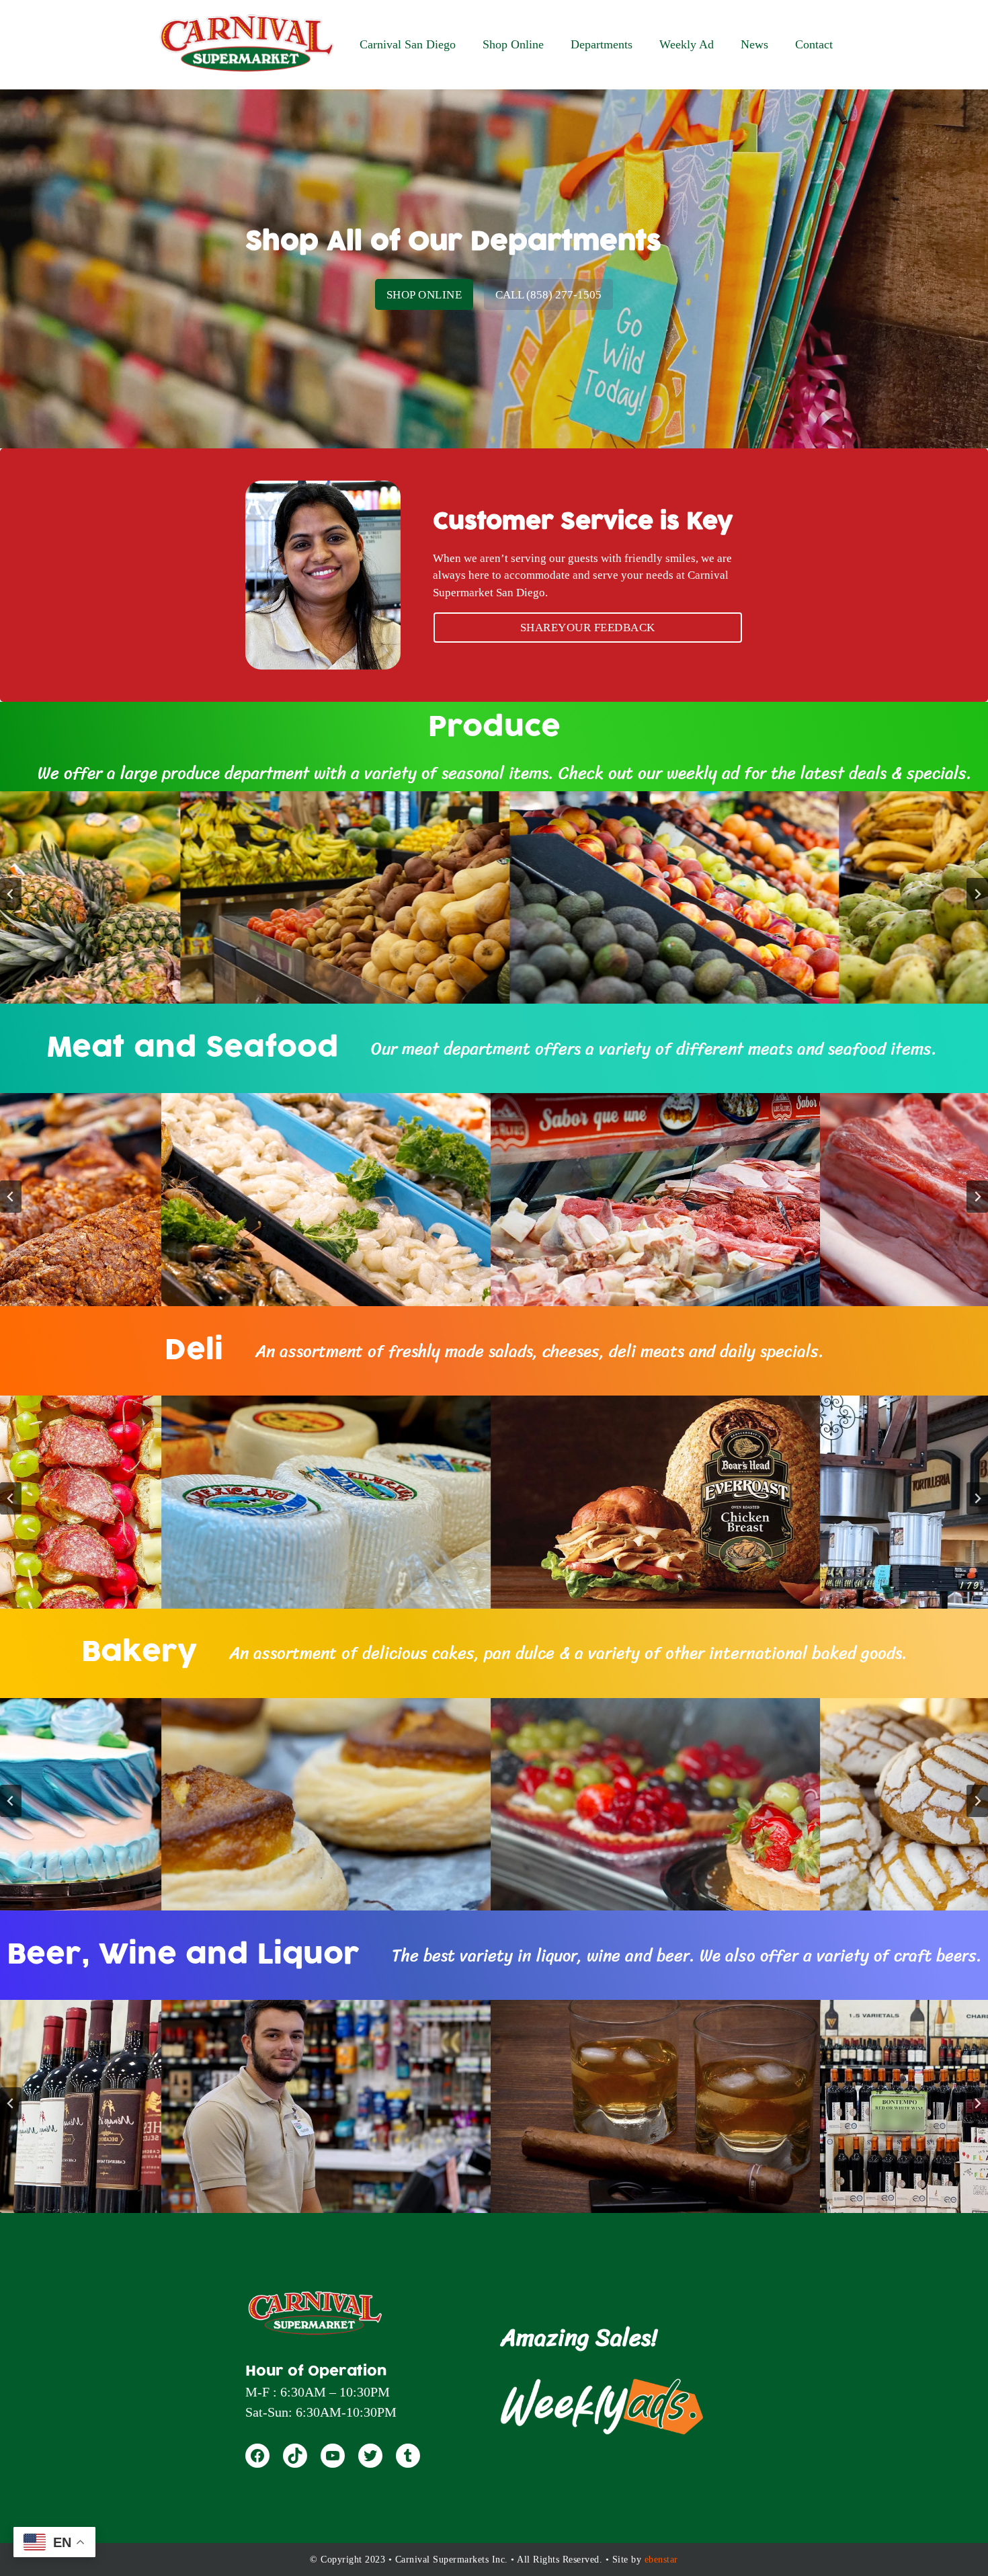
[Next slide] (977, 894)
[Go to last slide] (11, 1801)
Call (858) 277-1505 (548, 295)
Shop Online (424, 295)
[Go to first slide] (977, 1498)
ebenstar (661, 2560)
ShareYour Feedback (588, 628)
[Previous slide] (11, 894)
